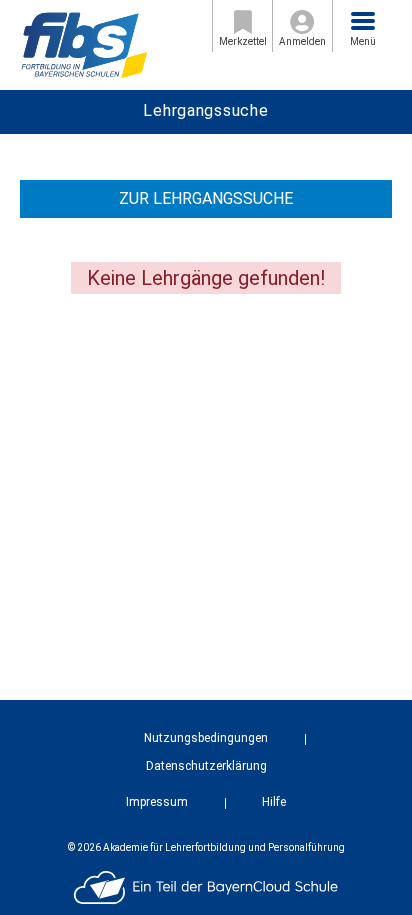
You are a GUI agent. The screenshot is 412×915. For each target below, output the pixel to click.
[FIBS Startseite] (84, 43)
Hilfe (274, 802)
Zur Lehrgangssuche (206, 198)
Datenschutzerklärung (206, 766)
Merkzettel (243, 41)
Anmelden (302, 41)
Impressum (157, 802)
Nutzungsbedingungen (206, 738)
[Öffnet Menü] (363, 21)
